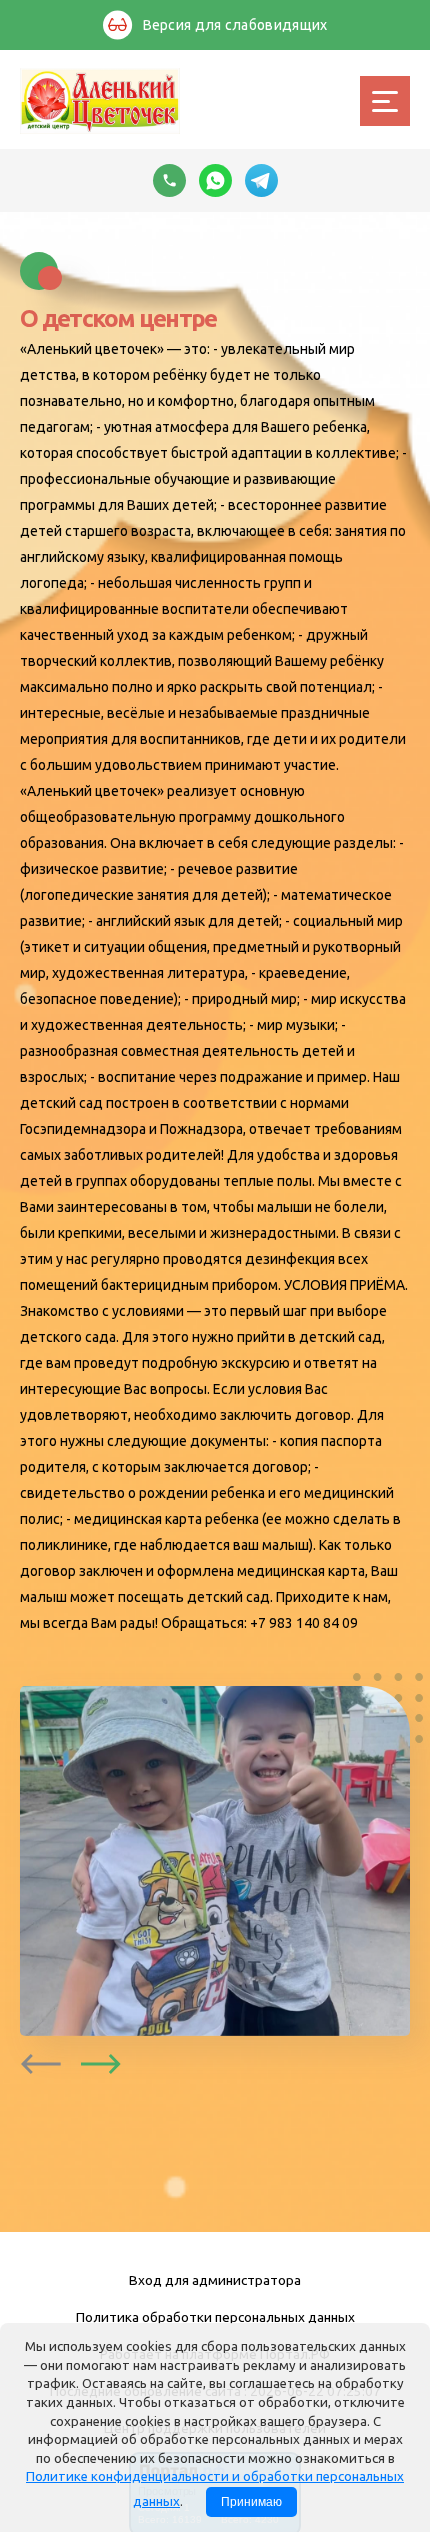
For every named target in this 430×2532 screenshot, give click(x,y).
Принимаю (251, 2502)
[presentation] (41, 2065)
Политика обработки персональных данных (215, 2317)
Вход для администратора (215, 2280)
